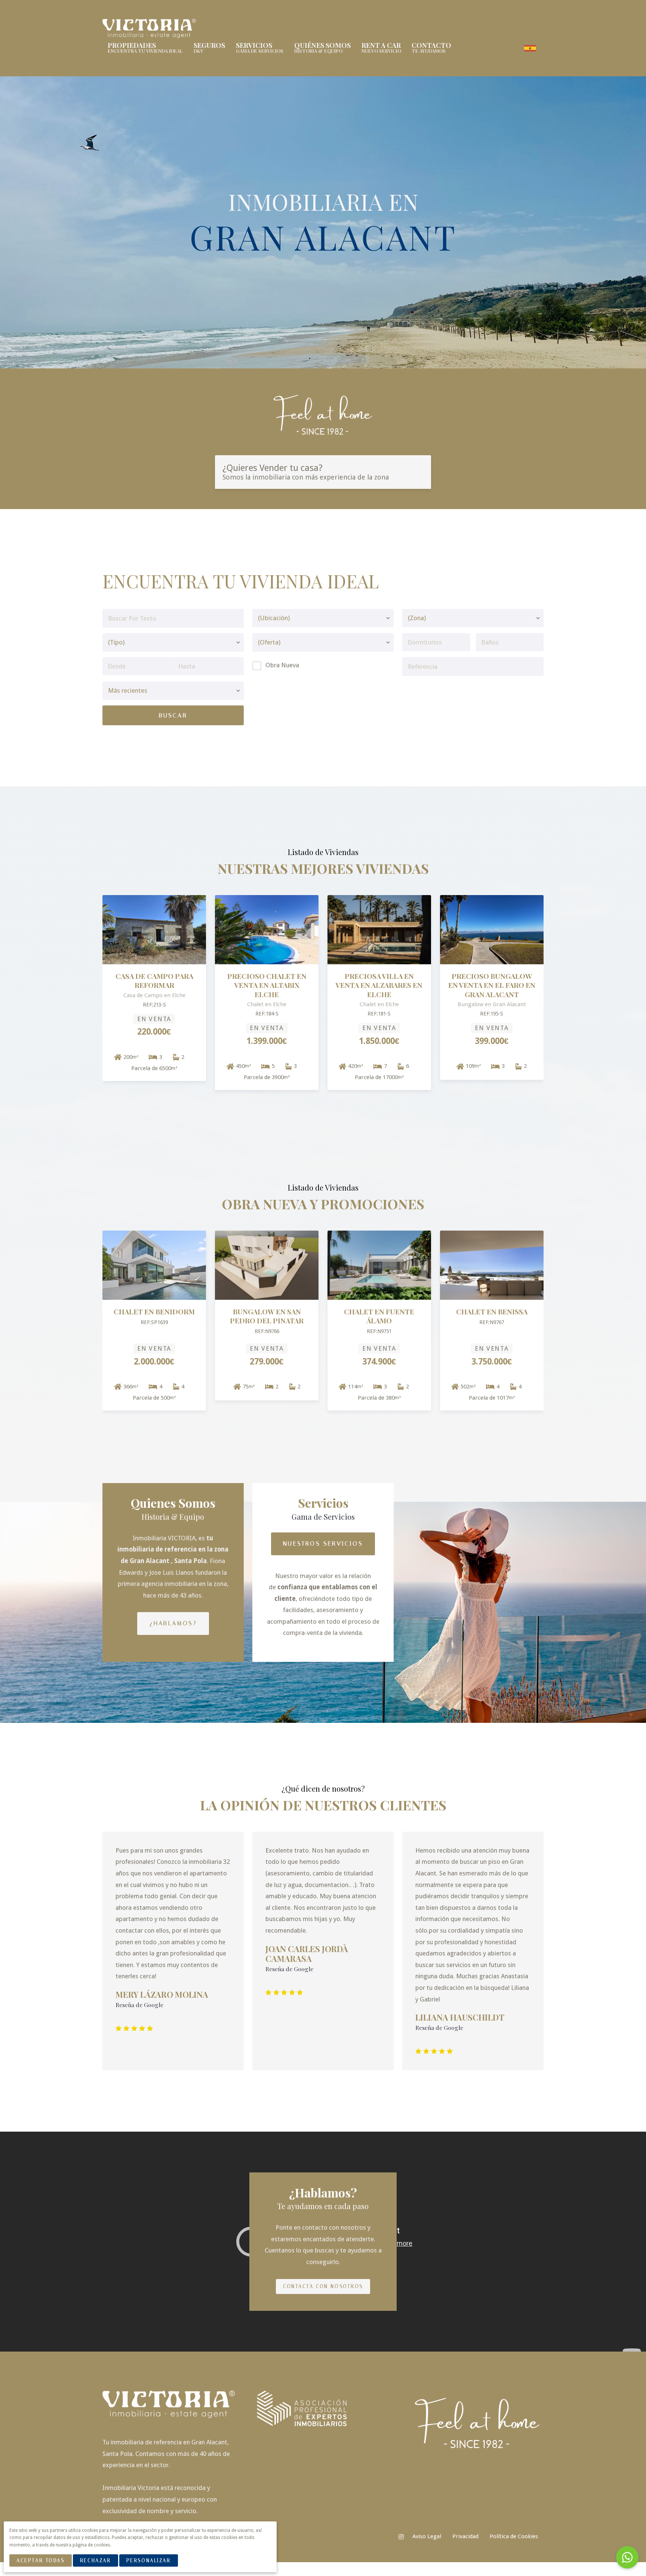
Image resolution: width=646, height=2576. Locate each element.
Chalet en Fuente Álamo (379, 1316)
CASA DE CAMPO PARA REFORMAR (154, 981)
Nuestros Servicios (323, 1543)
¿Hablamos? (173, 1623)
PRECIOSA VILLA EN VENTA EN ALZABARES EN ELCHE (379, 985)
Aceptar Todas (40, 2560)
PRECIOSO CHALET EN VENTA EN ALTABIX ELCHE (267, 985)
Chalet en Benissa (492, 1312)
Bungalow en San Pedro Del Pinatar (267, 1316)
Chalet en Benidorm (154, 1312)
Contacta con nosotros (323, 2286)
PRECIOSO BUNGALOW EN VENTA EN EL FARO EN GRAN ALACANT (492, 985)
